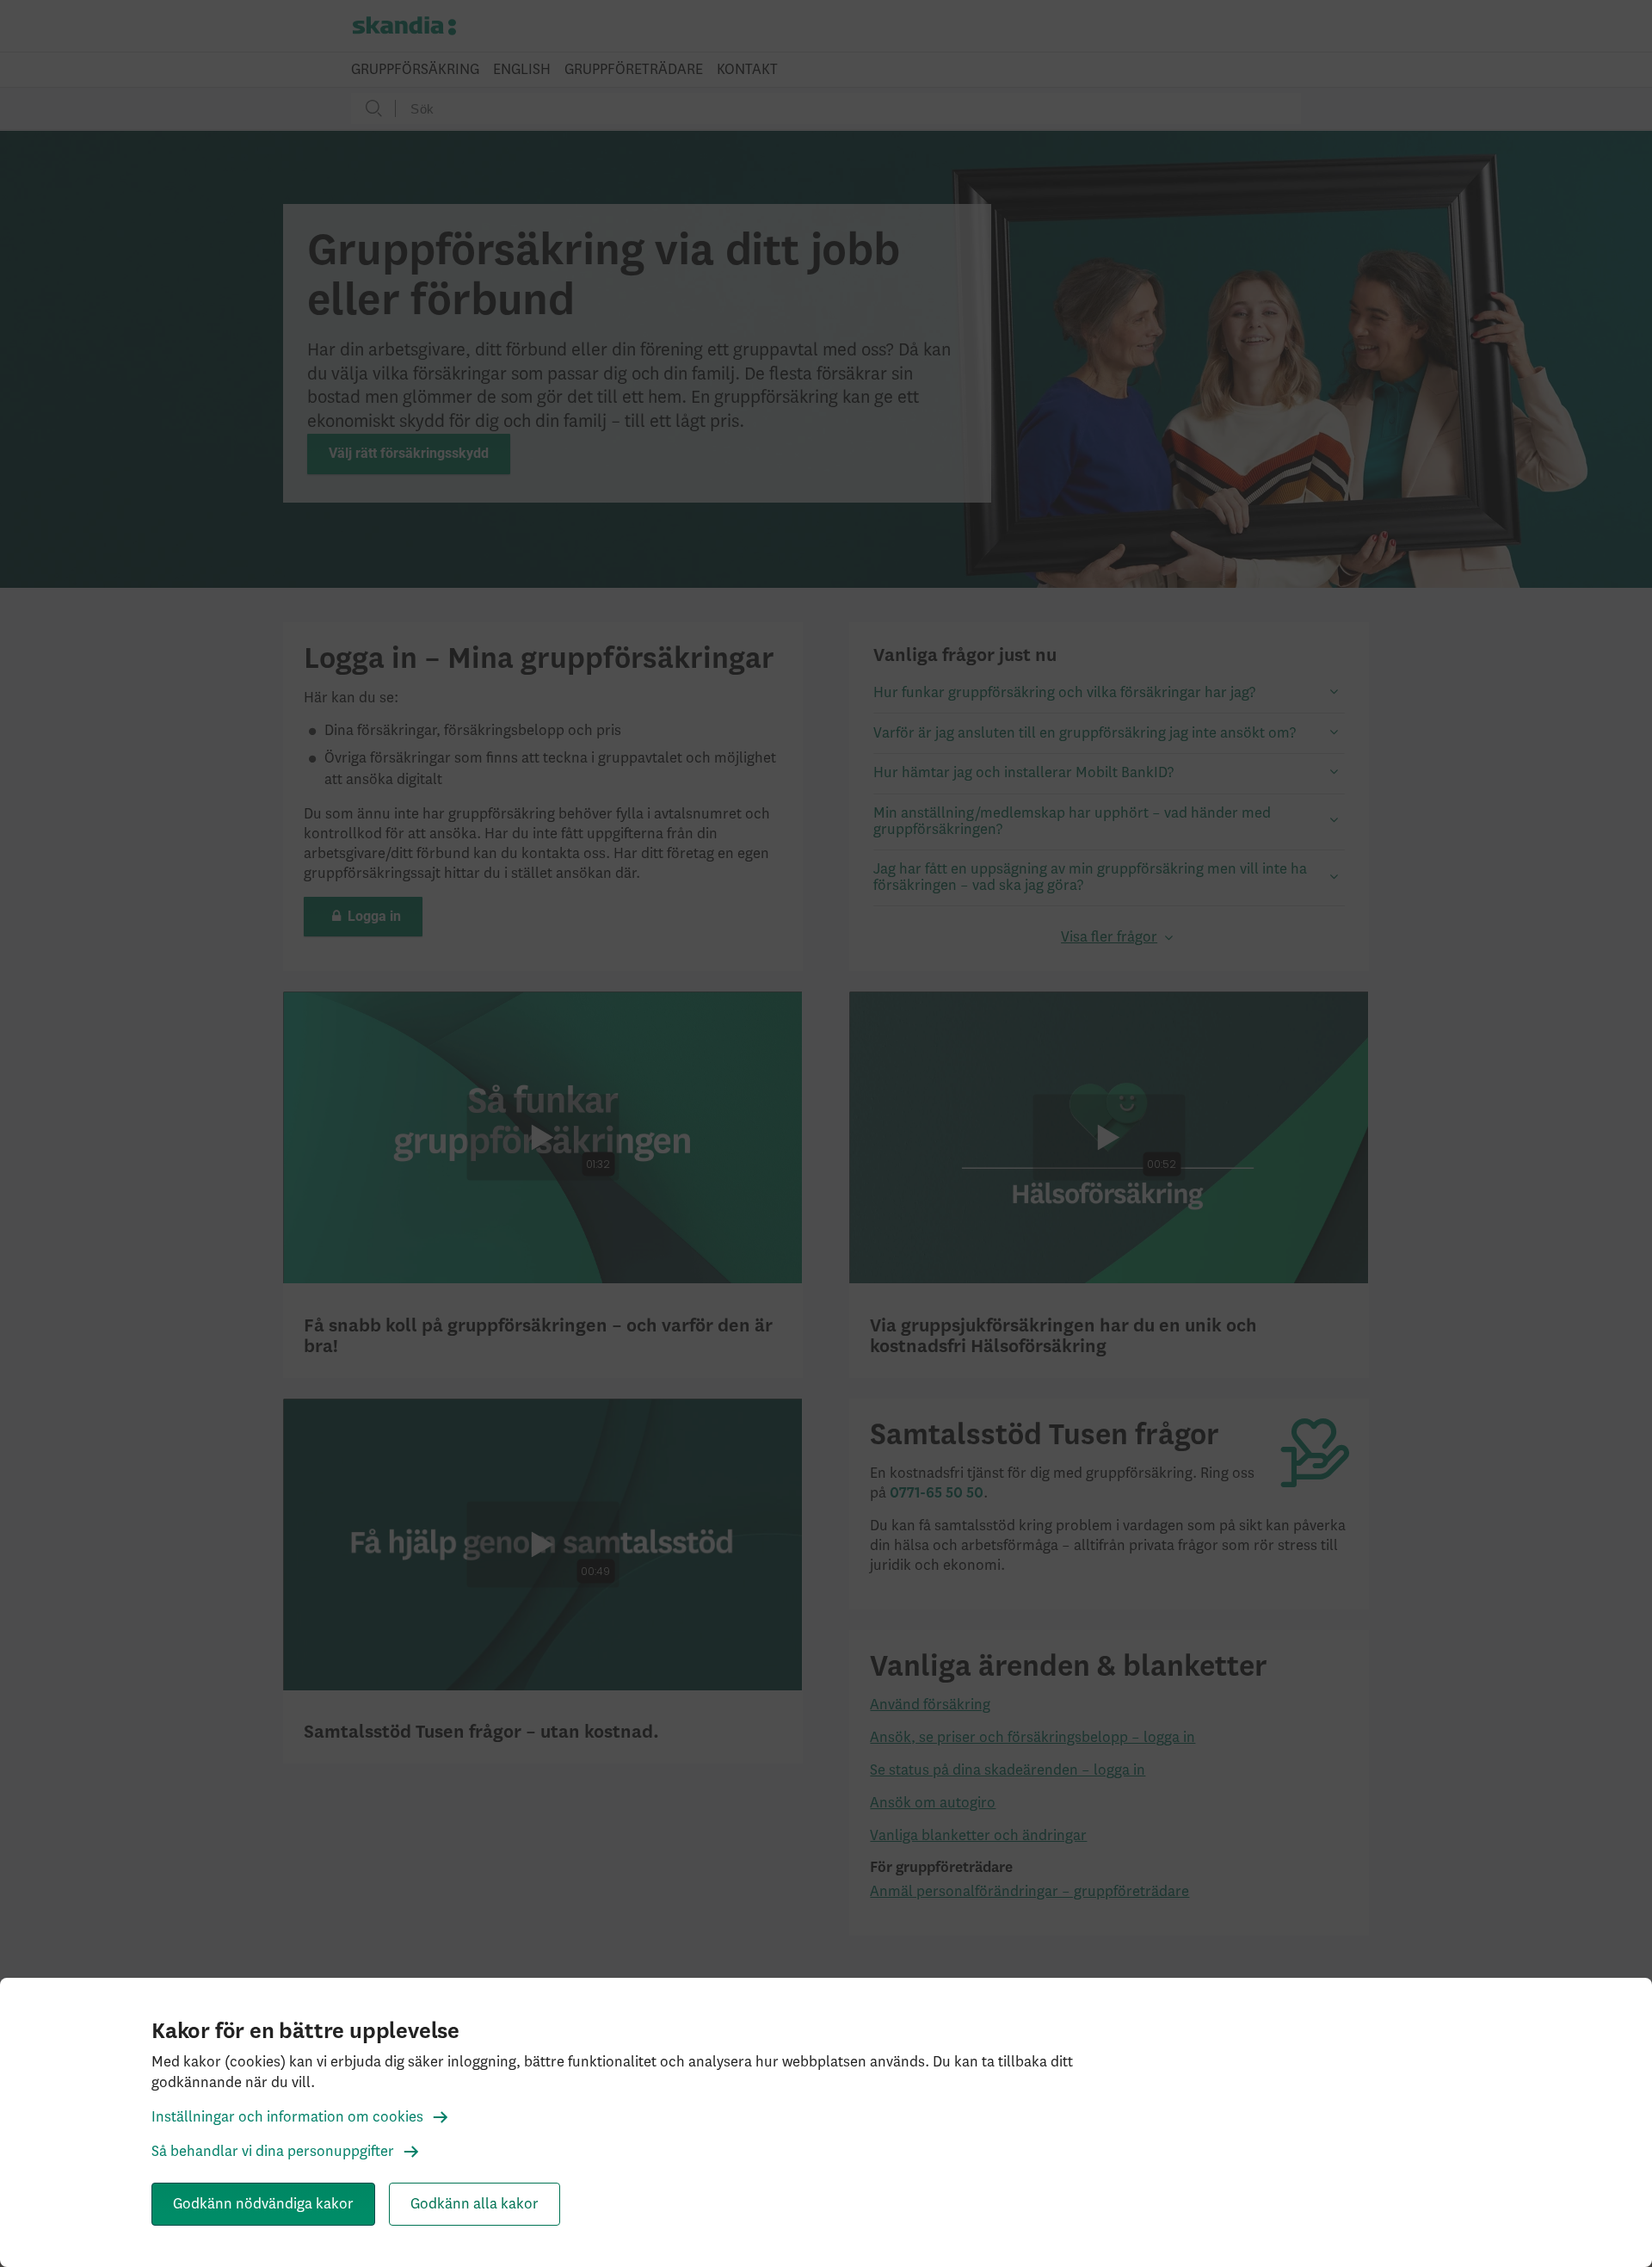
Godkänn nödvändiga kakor (263, 2204)
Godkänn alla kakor (475, 2204)
